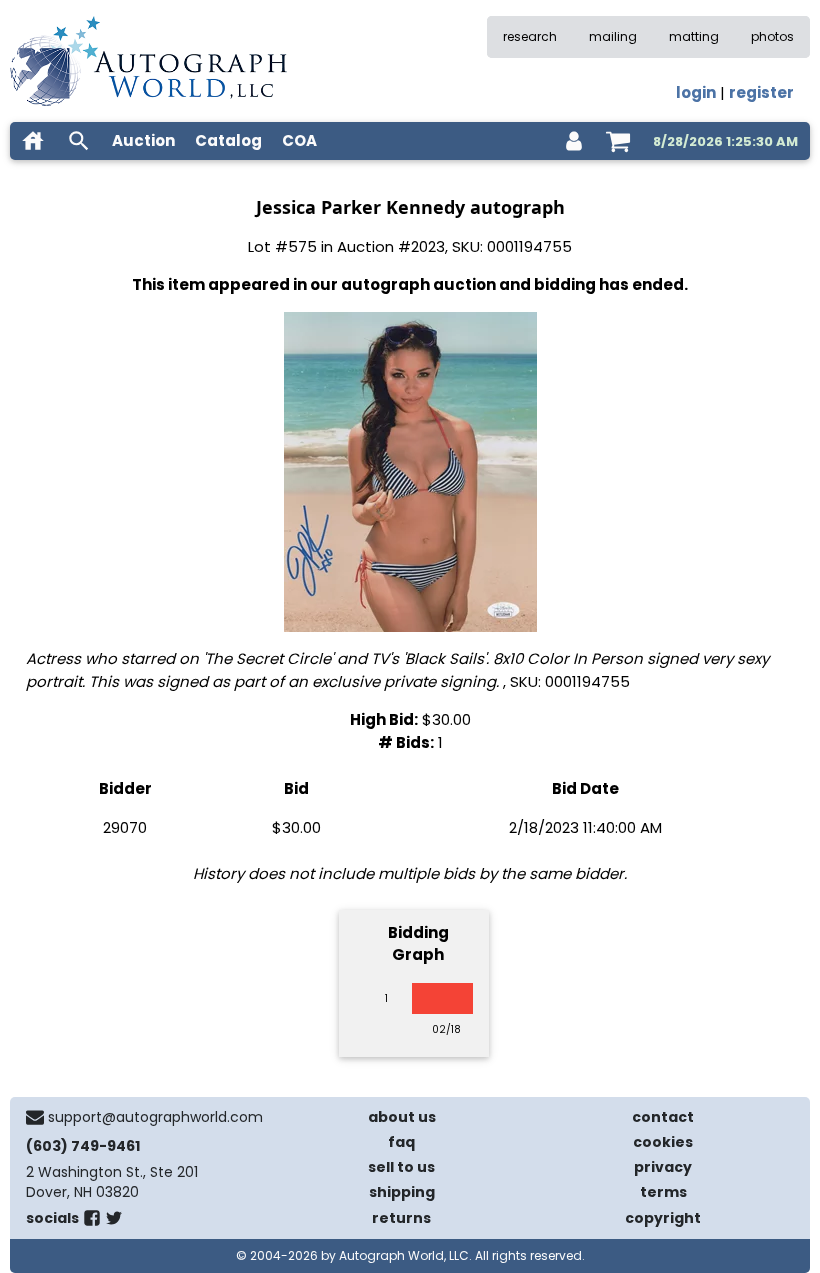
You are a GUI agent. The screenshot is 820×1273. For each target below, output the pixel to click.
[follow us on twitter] (114, 1222)
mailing (613, 36)
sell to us (401, 1167)
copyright (663, 1218)
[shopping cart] (618, 141)
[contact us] (35, 1117)
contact (663, 1117)
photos (772, 36)
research (530, 36)
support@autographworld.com (155, 1117)
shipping (402, 1192)
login (696, 92)
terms (663, 1192)
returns (401, 1218)
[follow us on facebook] (92, 1222)
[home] (33, 141)
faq (401, 1142)
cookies (663, 1142)
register (761, 92)
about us (402, 1117)
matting (694, 36)
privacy (663, 1167)
